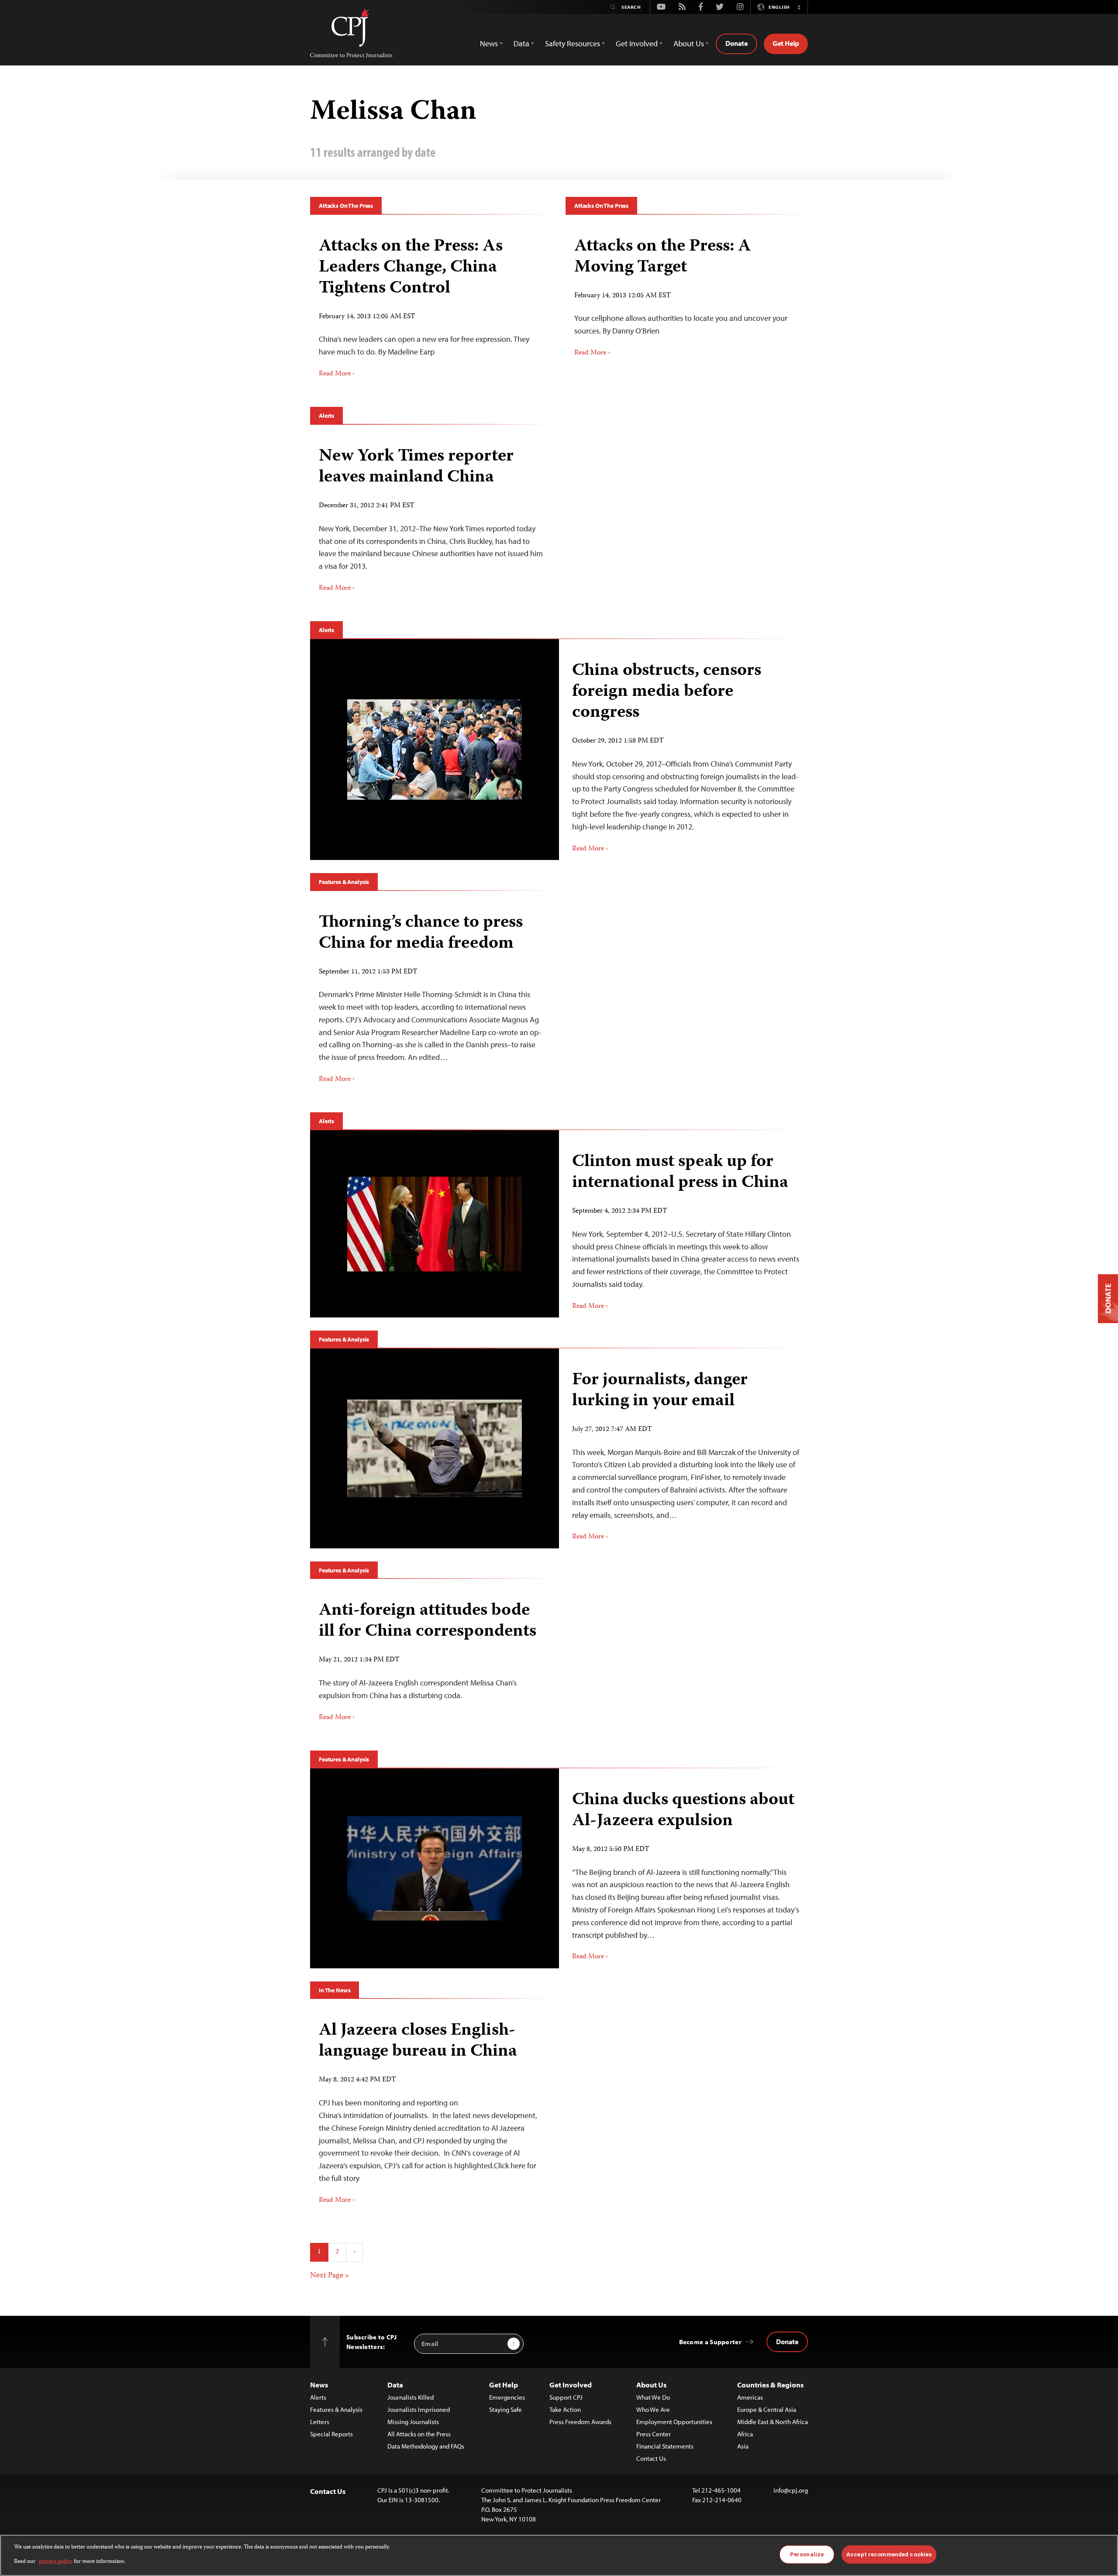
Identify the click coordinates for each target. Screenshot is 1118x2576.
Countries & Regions (770, 2385)
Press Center (654, 2434)
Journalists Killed (411, 2397)
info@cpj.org (791, 2490)
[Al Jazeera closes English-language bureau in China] (431, 2110)
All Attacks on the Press (419, 2434)
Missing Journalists (413, 2422)
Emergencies (507, 2397)
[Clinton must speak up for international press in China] (435, 1224)
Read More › (337, 374)
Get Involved (571, 2385)
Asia (743, 2446)
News (319, 2385)
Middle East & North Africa (773, 2422)
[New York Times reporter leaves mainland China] (431, 516)
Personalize (807, 2554)
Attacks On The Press (346, 206)
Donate (737, 43)
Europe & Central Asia (767, 2409)
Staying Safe (506, 2409)
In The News (335, 1990)
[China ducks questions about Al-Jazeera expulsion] (435, 1868)
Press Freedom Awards (580, 2422)
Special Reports (331, 2434)
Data (395, 2385)
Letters (320, 2422)
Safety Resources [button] (573, 43)
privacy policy (56, 2561)
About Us (651, 2385)
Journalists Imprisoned (419, 2409)
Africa (745, 2434)
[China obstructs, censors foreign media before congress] (435, 750)
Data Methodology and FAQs (426, 2446)
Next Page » (330, 2276)
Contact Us (651, 2458)
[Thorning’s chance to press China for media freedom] (431, 995)
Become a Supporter (710, 2342)
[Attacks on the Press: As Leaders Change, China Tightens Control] (431, 304)
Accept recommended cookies (889, 2554)
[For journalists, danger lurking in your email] (435, 1448)
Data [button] (521, 43)
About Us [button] (689, 43)
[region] (559, 2555)
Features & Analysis (344, 882)
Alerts (326, 416)
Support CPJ (566, 2397)
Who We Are (653, 2409)
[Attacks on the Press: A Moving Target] (687, 294)
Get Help (786, 43)
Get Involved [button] (637, 43)
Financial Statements (665, 2446)
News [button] (489, 43)
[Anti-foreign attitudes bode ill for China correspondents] (431, 1658)
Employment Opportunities (674, 2422)
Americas (750, 2397)
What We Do (653, 2397)
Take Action (565, 2409)
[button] (799, 7)
